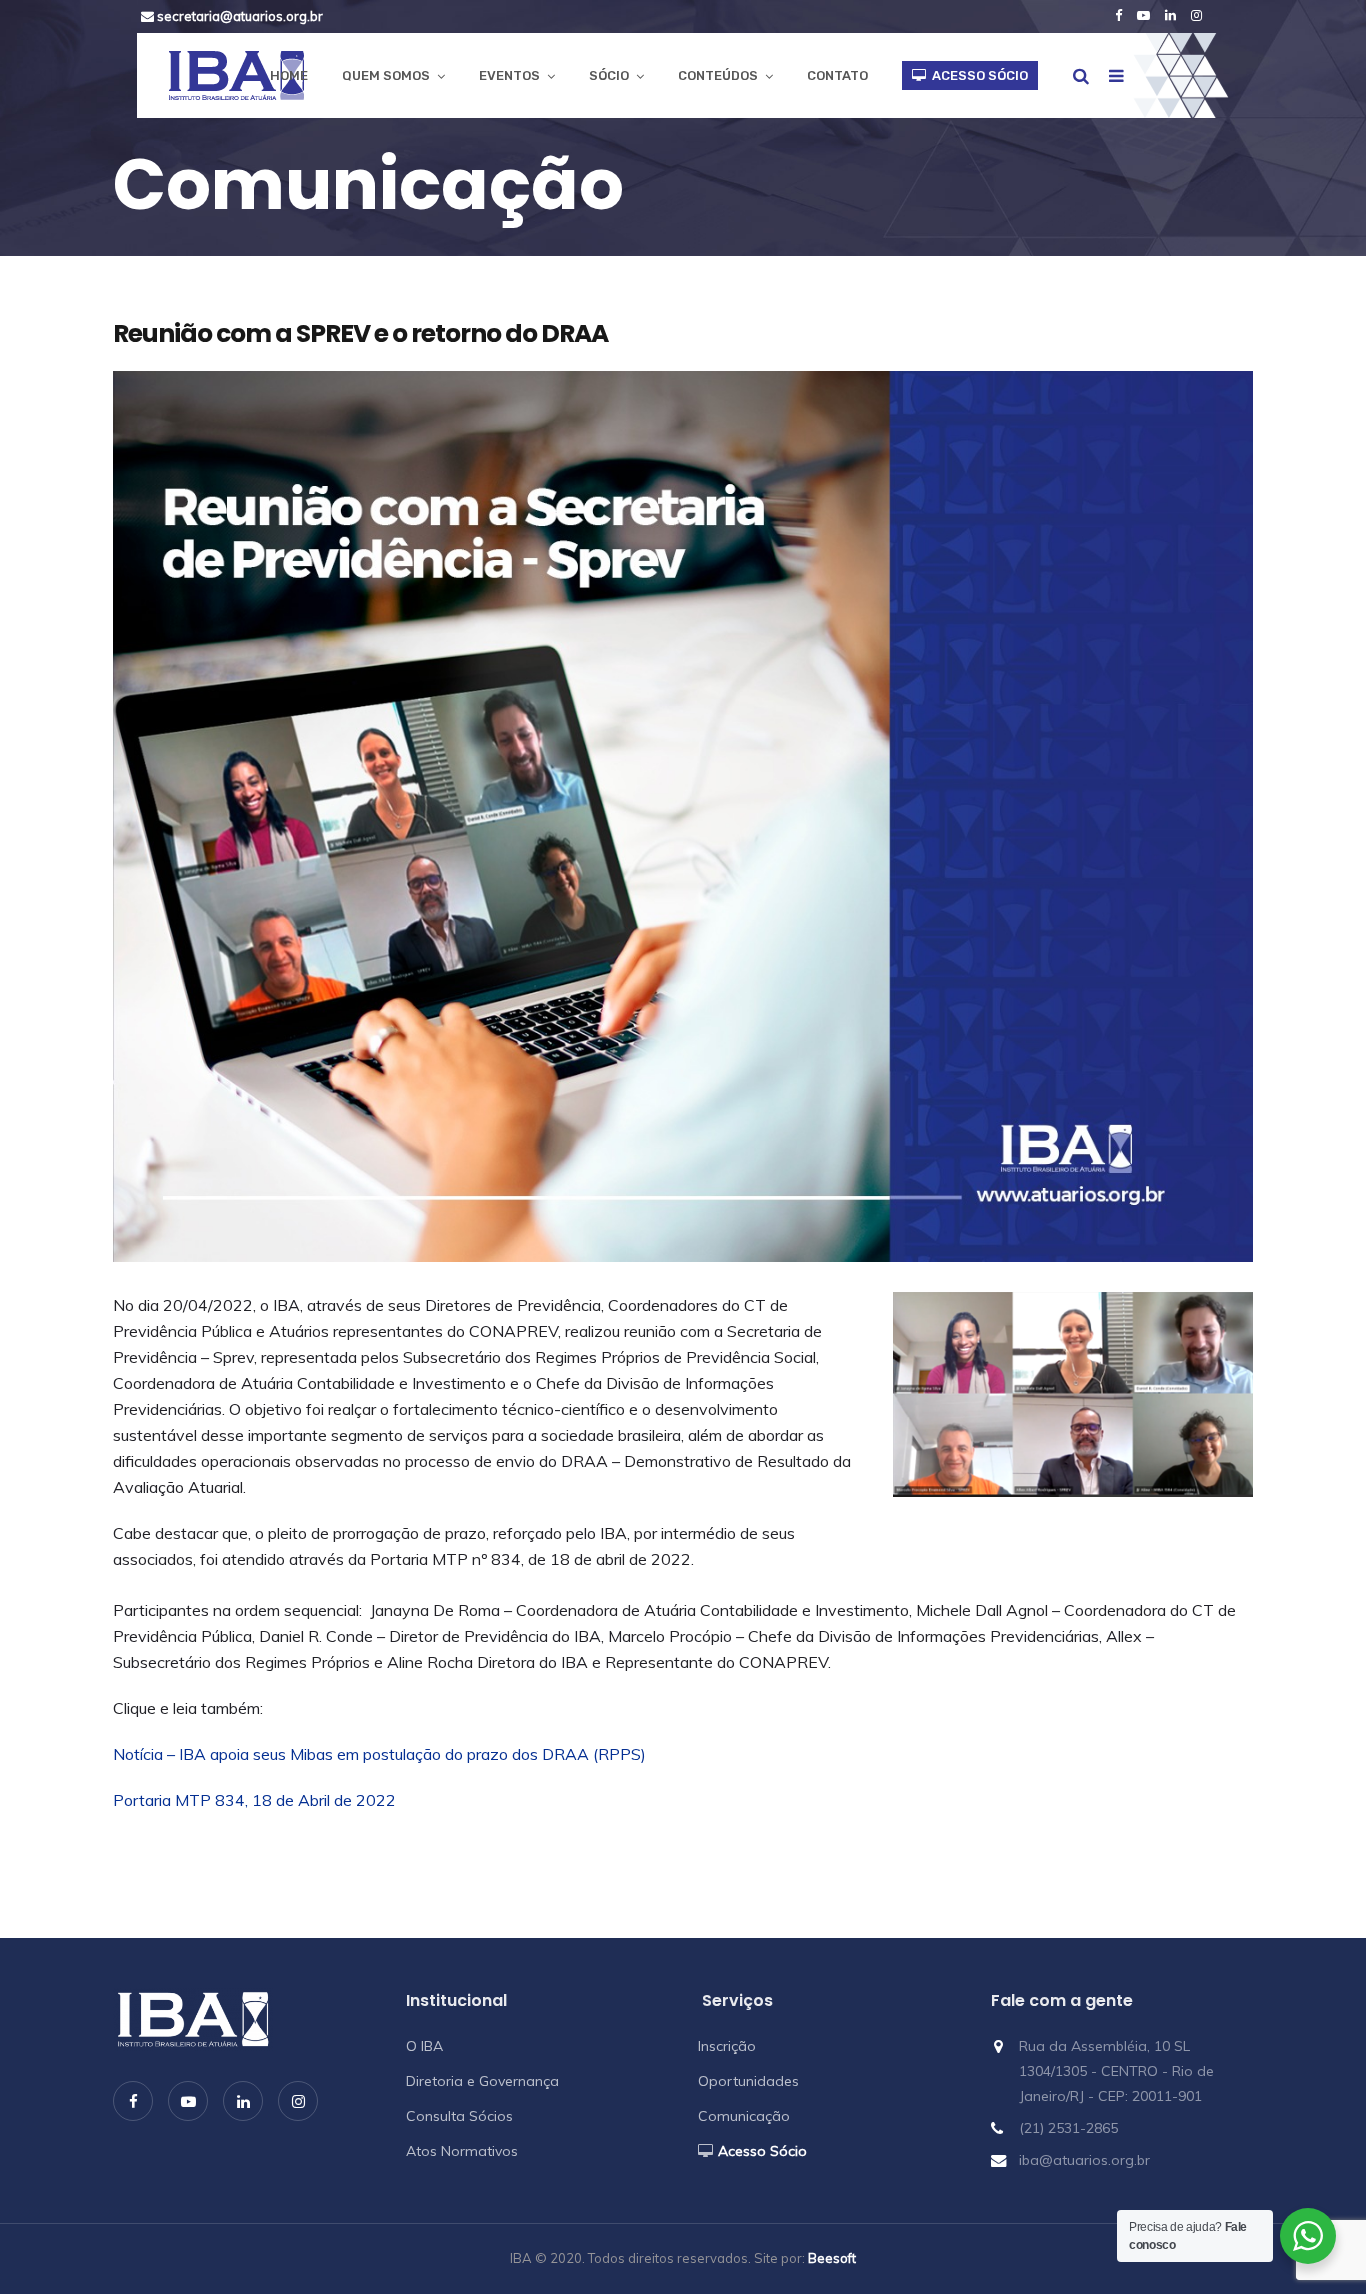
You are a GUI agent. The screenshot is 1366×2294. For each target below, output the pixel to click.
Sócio (609, 75)
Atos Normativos (462, 2151)
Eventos (509, 75)
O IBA (424, 2046)
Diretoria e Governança (482, 2081)
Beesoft (832, 2258)
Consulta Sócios (459, 2116)
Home (289, 75)
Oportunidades (748, 2081)
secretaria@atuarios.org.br (238, 16)
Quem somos (386, 75)
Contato (837, 75)
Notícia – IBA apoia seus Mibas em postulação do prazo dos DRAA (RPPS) (379, 1754)
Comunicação (744, 2116)
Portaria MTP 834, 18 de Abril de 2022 (254, 1800)
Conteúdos (718, 75)
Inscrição (727, 2046)
